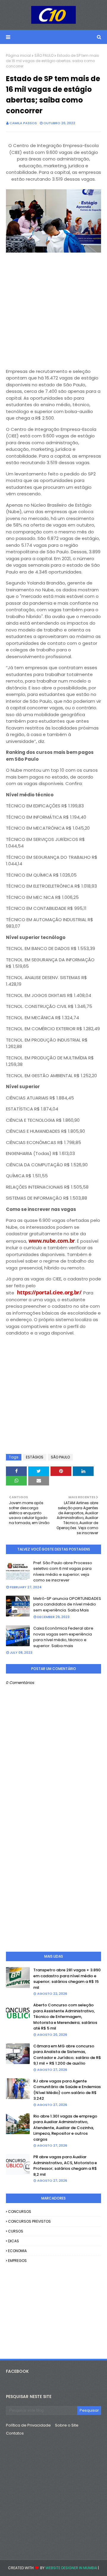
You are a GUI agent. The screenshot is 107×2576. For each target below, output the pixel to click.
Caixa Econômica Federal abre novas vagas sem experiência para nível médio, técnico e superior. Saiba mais (63, 1637)
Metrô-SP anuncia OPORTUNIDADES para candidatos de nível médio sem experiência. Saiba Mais (67, 1604)
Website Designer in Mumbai (71, 2568)
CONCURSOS (20, 2212)
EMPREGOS (17, 2261)
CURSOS (16, 2231)
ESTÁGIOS (35, 1457)
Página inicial (18, 55)
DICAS (14, 2241)
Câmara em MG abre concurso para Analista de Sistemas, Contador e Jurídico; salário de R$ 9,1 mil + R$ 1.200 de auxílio (67, 2055)
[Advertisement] (53, 308)
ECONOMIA (17, 2251)
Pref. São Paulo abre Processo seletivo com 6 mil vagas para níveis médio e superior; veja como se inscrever (63, 1572)
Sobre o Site (67, 2425)
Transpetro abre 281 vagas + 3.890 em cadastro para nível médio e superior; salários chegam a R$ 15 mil (67, 1979)
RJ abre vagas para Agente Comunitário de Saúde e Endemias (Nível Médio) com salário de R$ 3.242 (67, 2090)
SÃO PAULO (44, 55)
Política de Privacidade (28, 2425)
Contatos (15, 2433)
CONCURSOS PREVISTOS (29, 2221)
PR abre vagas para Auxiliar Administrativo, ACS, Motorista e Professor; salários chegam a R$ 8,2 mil (65, 2166)
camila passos (23, 123)
